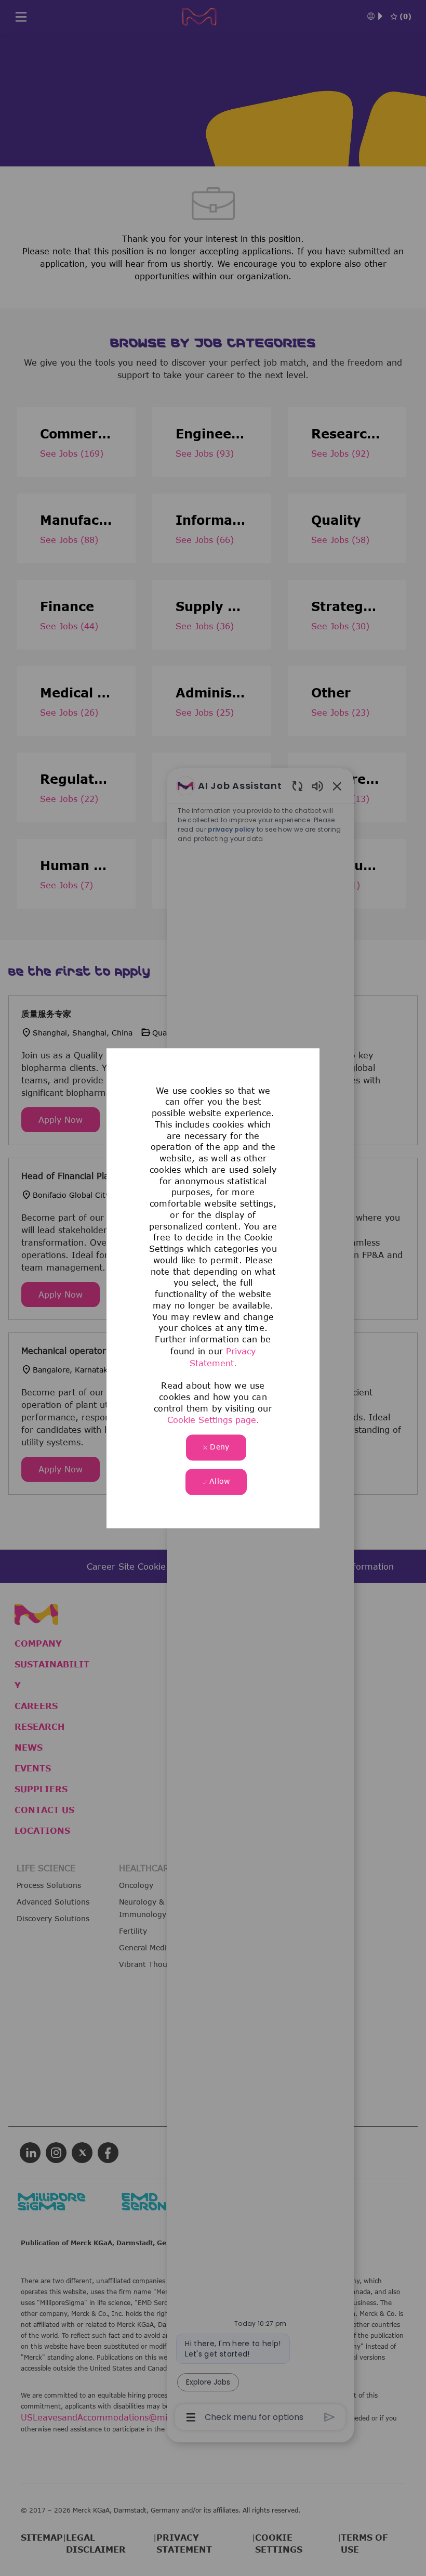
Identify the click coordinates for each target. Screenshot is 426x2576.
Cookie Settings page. (213, 1420)
